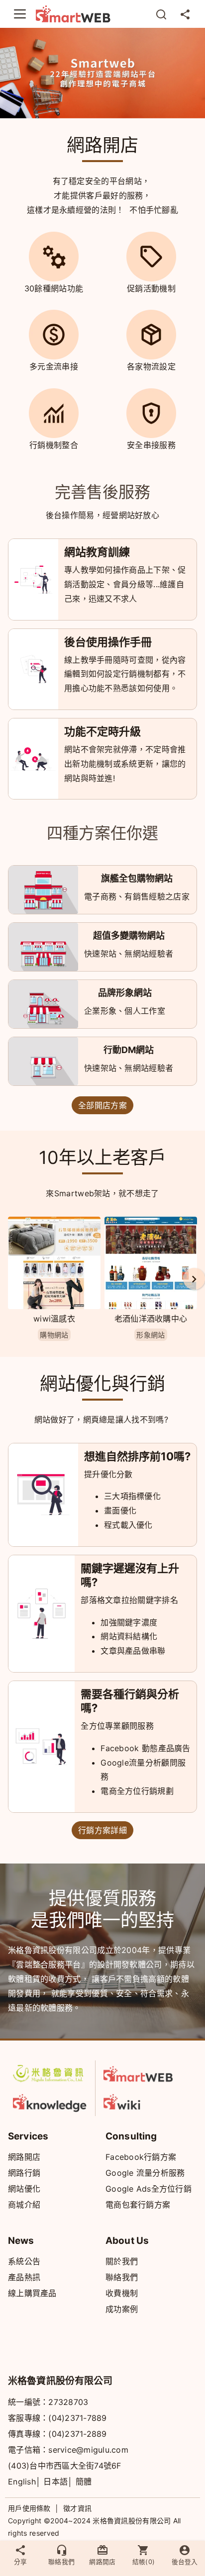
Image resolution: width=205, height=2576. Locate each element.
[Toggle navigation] (20, 14)
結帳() (144, 2562)
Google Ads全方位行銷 (149, 2189)
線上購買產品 (32, 2293)
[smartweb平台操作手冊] (141, 2101)
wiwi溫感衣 (54, 1319)
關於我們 (122, 2261)
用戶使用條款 (29, 2508)
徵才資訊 (77, 2508)
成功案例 (122, 2309)
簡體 (84, 2482)
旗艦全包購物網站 (137, 878)
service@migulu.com (88, 2450)
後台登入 (185, 2562)
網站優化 (24, 2189)
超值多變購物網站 (129, 935)
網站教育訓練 (97, 552)
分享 (20, 2562)
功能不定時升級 (102, 731)
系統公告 (24, 2261)
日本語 (55, 2482)
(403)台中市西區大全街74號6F (65, 2466)
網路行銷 (24, 2173)
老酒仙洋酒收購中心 (151, 1319)
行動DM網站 (129, 1050)
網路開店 (24, 2157)
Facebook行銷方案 (141, 2157)
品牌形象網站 (125, 993)
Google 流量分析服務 (145, 2173)
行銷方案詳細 (102, 1830)
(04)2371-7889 (77, 2418)
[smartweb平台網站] (141, 2074)
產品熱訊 (24, 2277)
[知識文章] (50, 2101)
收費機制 (122, 2293)
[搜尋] (161, 14)
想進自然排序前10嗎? (137, 1456)
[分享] (185, 14)
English (22, 2482)
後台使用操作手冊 (108, 642)
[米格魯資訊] (50, 2073)
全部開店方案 (102, 1105)
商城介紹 (24, 2205)
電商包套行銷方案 (138, 2205)
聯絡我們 (122, 2277)
